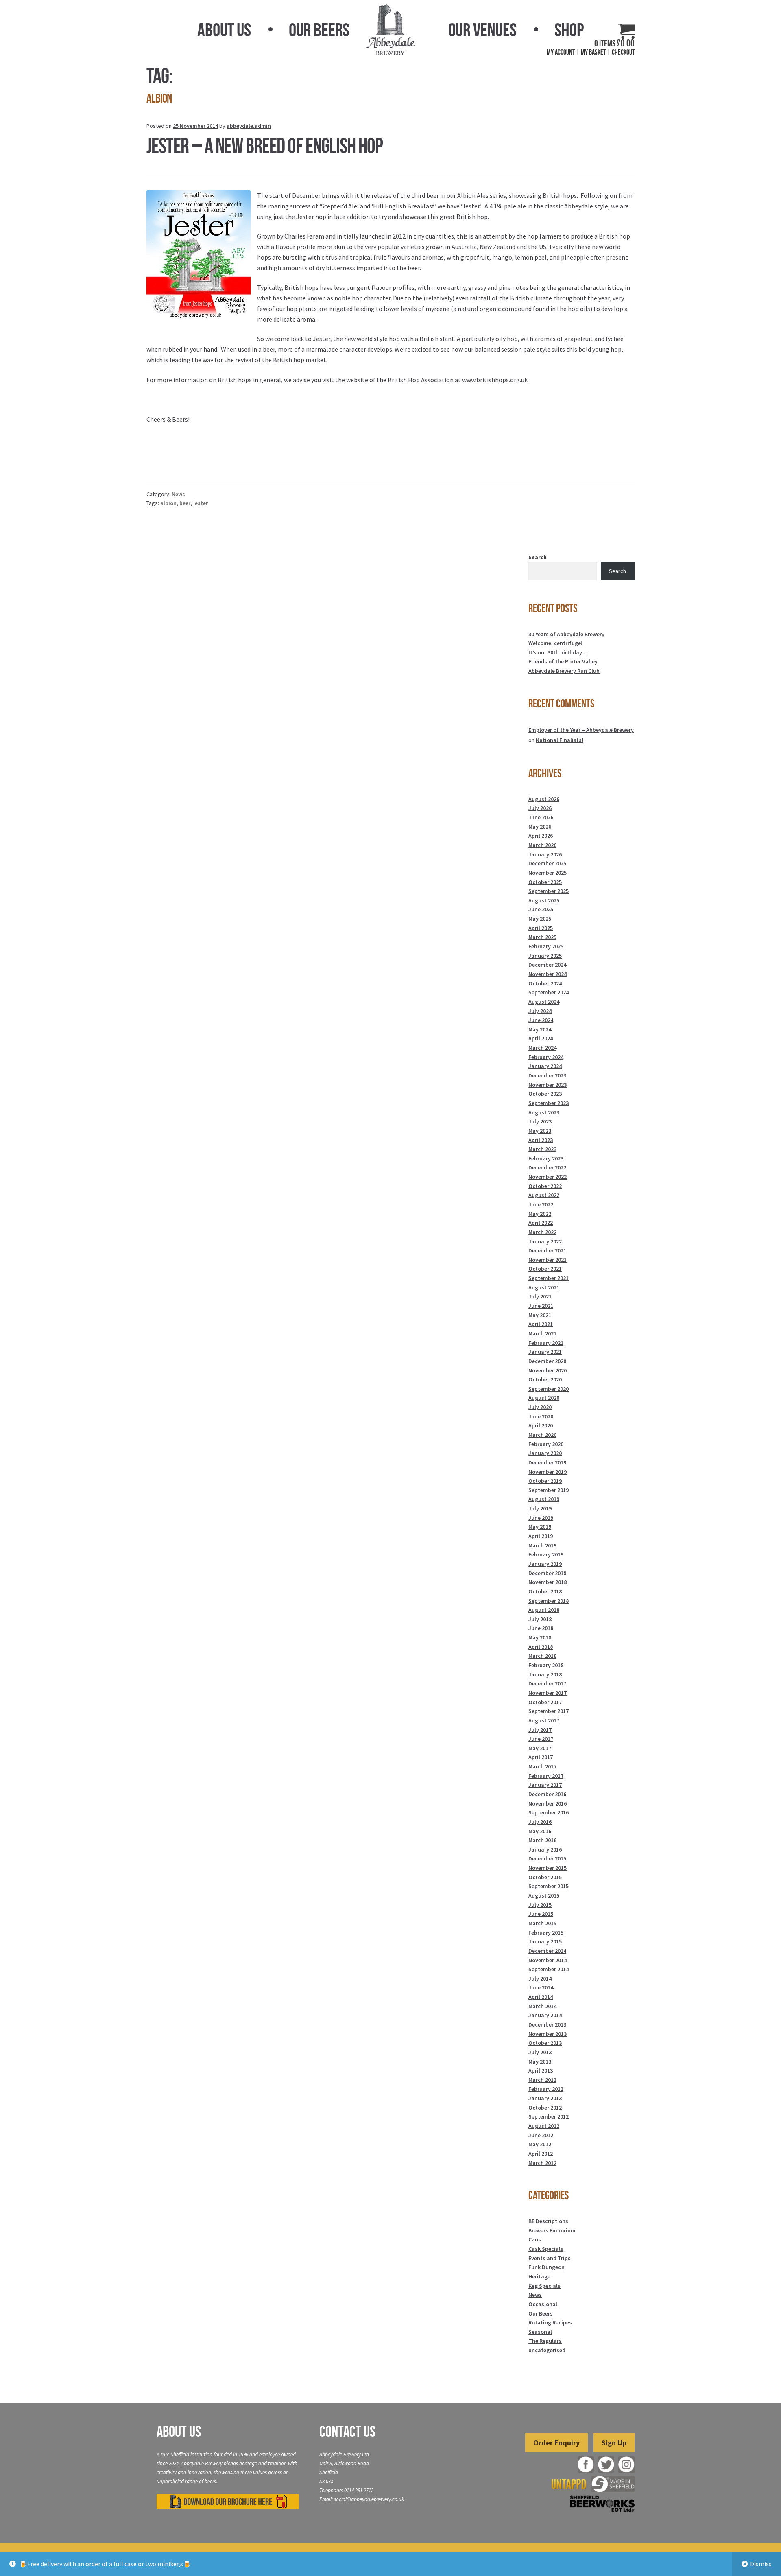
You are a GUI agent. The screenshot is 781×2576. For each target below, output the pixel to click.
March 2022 (542, 1232)
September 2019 (549, 1490)
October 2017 (545, 1702)
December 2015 (547, 1858)
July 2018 (540, 1619)
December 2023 (547, 1075)
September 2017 (549, 1711)
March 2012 (542, 2163)
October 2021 (545, 1269)
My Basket (593, 52)
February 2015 (546, 1933)
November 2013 (548, 2034)
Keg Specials (544, 2286)
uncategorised (547, 2350)
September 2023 (549, 1103)
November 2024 (548, 974)
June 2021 (541, 1306)
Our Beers (319, 30)
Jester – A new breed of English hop (265, 146)
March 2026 (542, 845)
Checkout (623, 52)
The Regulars (545, 2341)
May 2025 (540, 919)
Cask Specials (546, 2249)
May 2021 (540, 1315)
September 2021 (549, 1278)
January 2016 (545, 1849)
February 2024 (546, 1057)
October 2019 (545, 1481)
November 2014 (548, 1960)
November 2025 (548, 873)
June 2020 (541, 1416)
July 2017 (540, 1730)
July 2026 (540, 808)
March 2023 (542, 1149)
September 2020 (549, 1389)
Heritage (539, 2276)
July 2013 (540, 2052)
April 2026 (541, 836)
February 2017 (546, 1776)
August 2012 (544, 2126)
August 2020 (544, 1398)
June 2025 (541, 909)
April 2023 (541, 1140)
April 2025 (541, 928)
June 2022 (541, 1204)
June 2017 (541, 1739)
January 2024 (545, 1066)
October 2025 (545, 882)
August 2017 (544, 1720)
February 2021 (546, 1343)
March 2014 (542, 2006)
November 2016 (548, 1803)
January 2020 (545, 1453)
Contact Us (347, 2432)
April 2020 (541, 1425)
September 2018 (549, 1601)
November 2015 (548, 1868)
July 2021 (540, 1296)
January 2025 (545, 956)
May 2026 (540, 827)
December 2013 (547, 2024)
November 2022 (548, 1177)
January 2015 (545, 1941)
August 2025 (544, 900)
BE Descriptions (548, 2221)
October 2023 (545, 1094)
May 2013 (540, 2062)
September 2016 (549, 1812)
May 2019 (540, 1527)
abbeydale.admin (249, 126)
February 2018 (546, 1665)
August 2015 (544, 1895)
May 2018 (540, 1637)
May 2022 (540, 1214)
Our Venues (482, 30)
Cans (535, 2239)
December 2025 (547, 863)
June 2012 (541, 2135)
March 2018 (542, 1656)
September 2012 (549, 2116)
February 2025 (546, 946)
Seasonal (540, 2332)
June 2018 (541, 1628)
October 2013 (545, 2043)
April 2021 (541, 1324)
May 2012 (540, 2144)
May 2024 (540, 1029)
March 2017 (542, 1766)
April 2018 (541, 1647)
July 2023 (540, 1121)
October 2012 (545, 2108)
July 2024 (540, 1011)
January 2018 (545, 1674)
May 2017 (540, 1748)
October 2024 (545, 983)
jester (201, 503)
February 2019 (546, 1554)
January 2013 (545, 2098)
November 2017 (548, 1693)
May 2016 (540, 1831)
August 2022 (544, 1195)
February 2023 (546, 1158)
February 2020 (546, 1444)
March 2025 (542, 937)
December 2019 (547, 1462)
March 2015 (542, 1923)
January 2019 (545, 1564)
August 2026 (544, 799)
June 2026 (541, 817)
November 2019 (548, 1472)
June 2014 (541, 1987)
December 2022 (547, 1167)
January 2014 (545, 2015)
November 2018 (548, 1582)
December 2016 (547, 1794)
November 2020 (548, 1370)
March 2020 (542, 1435)
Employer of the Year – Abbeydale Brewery (581, 730)
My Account (561, 52)
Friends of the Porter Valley (563, 661)
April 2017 (541, 1757)
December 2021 (547, 1250)
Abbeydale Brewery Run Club (564, 671)
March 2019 (542, 1545)
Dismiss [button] (761, 2564)
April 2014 (541, 1997)
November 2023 (548, 1085)
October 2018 (545, 1591)
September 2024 (549, 992)
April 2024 (541, 1038)
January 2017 (545, 1785)
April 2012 (541, 2154)
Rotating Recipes (550, 2322)
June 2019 (541, 1518)
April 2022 (541, 1223)
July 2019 (540, 1508)
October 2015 (545, 1877)
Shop (569, 30)
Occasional (543, 2304)
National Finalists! (560, 740)
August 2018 (544, 1610)
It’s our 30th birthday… (558, 652)
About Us (224, 30)
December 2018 (547, 1573)
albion (168, 503)
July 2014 (540, 1979)
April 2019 (541, 1536)
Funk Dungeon (546, 2267)
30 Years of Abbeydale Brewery (566, 634)
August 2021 (544, 1287)
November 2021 (548, 1260)
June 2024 (541, 1020)
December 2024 (547, 965)
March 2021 (542, 1333)
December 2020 (547, 1361)
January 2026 (545, 854)
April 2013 (541, 2070)
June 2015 (541, 1914)
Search (538, 557)
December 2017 (547, 1683)
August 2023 (544, 1112)
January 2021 (545, 1352)
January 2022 (545, 1241)
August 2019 (544, 1499)
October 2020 (545, 1379)
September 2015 (549, 1886)
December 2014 (547, 1951)
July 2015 (540, 1905)
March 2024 (542, 1048)
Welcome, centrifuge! (555, 643)
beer (185, 503)
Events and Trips (550, 2258)
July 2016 (540, 1822)
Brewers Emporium (552, 2230)
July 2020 (540, 1407)
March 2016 (542, 1840)
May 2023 (540, 1131)
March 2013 (542, 2080)
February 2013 (546, 2089)
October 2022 (545, 1186)
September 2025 (549, 891)
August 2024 (544, 1002)
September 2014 (549, 1969)
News (178, 494)
